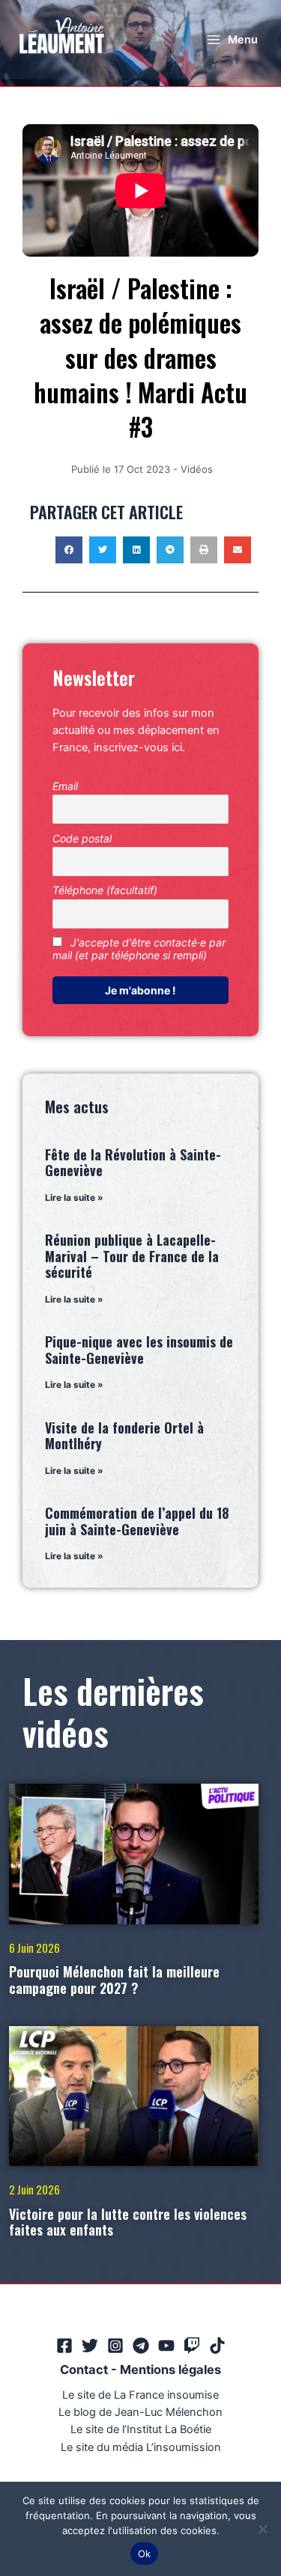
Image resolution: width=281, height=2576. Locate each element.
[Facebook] (64, 2346)
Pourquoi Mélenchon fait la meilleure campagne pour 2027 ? (114, 1980)
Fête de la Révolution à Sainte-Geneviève (133, 1163)
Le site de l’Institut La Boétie (141, 2429)
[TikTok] (217, 2346)
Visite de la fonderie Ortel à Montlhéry (124, 1436)
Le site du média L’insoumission (141, 2447)
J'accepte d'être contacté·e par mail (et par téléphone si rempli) (139, 949)
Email (65, 786)
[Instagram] (115, 2346)
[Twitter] (90, 2346)
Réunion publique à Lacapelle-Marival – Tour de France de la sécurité (132, 1256)
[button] (69, 550)
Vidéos (197, 469)
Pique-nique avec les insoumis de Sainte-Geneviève (139, 1350)
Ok (145, 2554)
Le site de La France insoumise (140, 2395)
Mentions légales (170, 2370)
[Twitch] (192, 2346)
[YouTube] (166, 2346)
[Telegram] (141, 2346)
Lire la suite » (74, 1197)
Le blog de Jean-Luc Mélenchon (140, 2412)
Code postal (82, 838)
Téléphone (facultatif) (105, 890)
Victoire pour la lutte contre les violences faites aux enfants (128, 2222)
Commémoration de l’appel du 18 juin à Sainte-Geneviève (137, 1521)
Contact (84, 2370)
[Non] (262, 2529)
